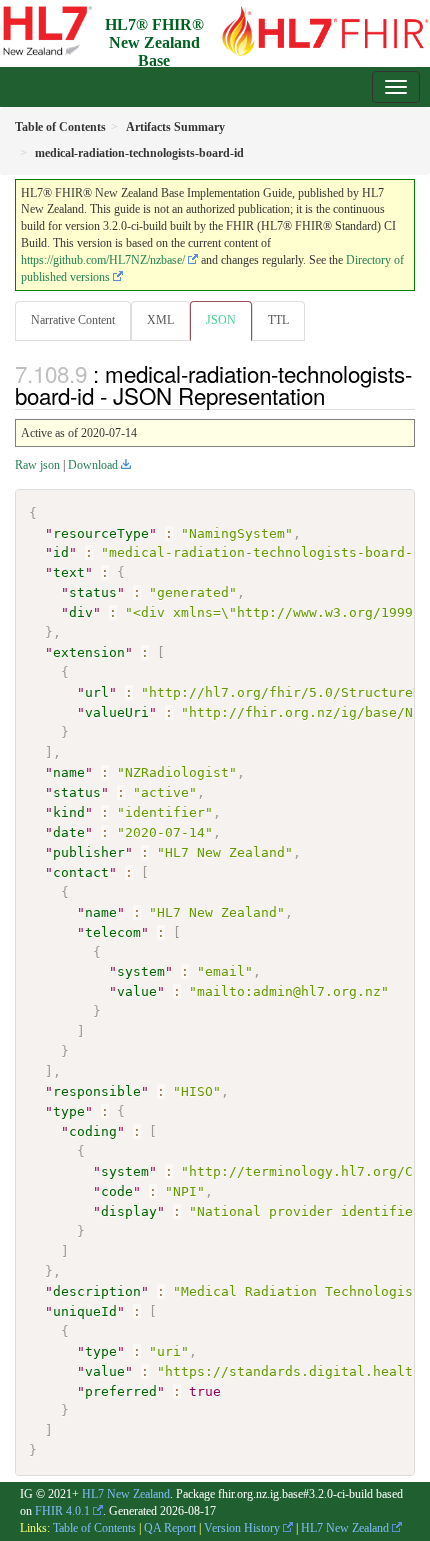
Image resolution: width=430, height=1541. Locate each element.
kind (69, 812)
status (93, 592)
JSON (221, 320)
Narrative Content (73, 320)
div (81, 612)
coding (93, 1131)
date (69, 832)
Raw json (37, 465)
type (69, 1111)
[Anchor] (336, 395)
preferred (121, 1391)
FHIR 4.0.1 (62, 1511)
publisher (89, 852)
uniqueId (85, 1311)
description (97, 1291)
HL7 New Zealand (126, 1494)
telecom (113, 932)
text (69, 572)
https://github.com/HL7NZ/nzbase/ (103, 260)
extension (89, 652)
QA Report (170, 1528)
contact (81, 872)
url (97, 692)
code (117, 1191)
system (141, 971)
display (129, 1211)
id (61, 552)
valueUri (117, 712)
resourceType (101, 533)
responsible (97, 1091)
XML (160, 320)
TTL (278, 320)
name (69, 772)
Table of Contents (94, 1528)
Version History (242, 1528)
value (137, 991)
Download (93, 465)
